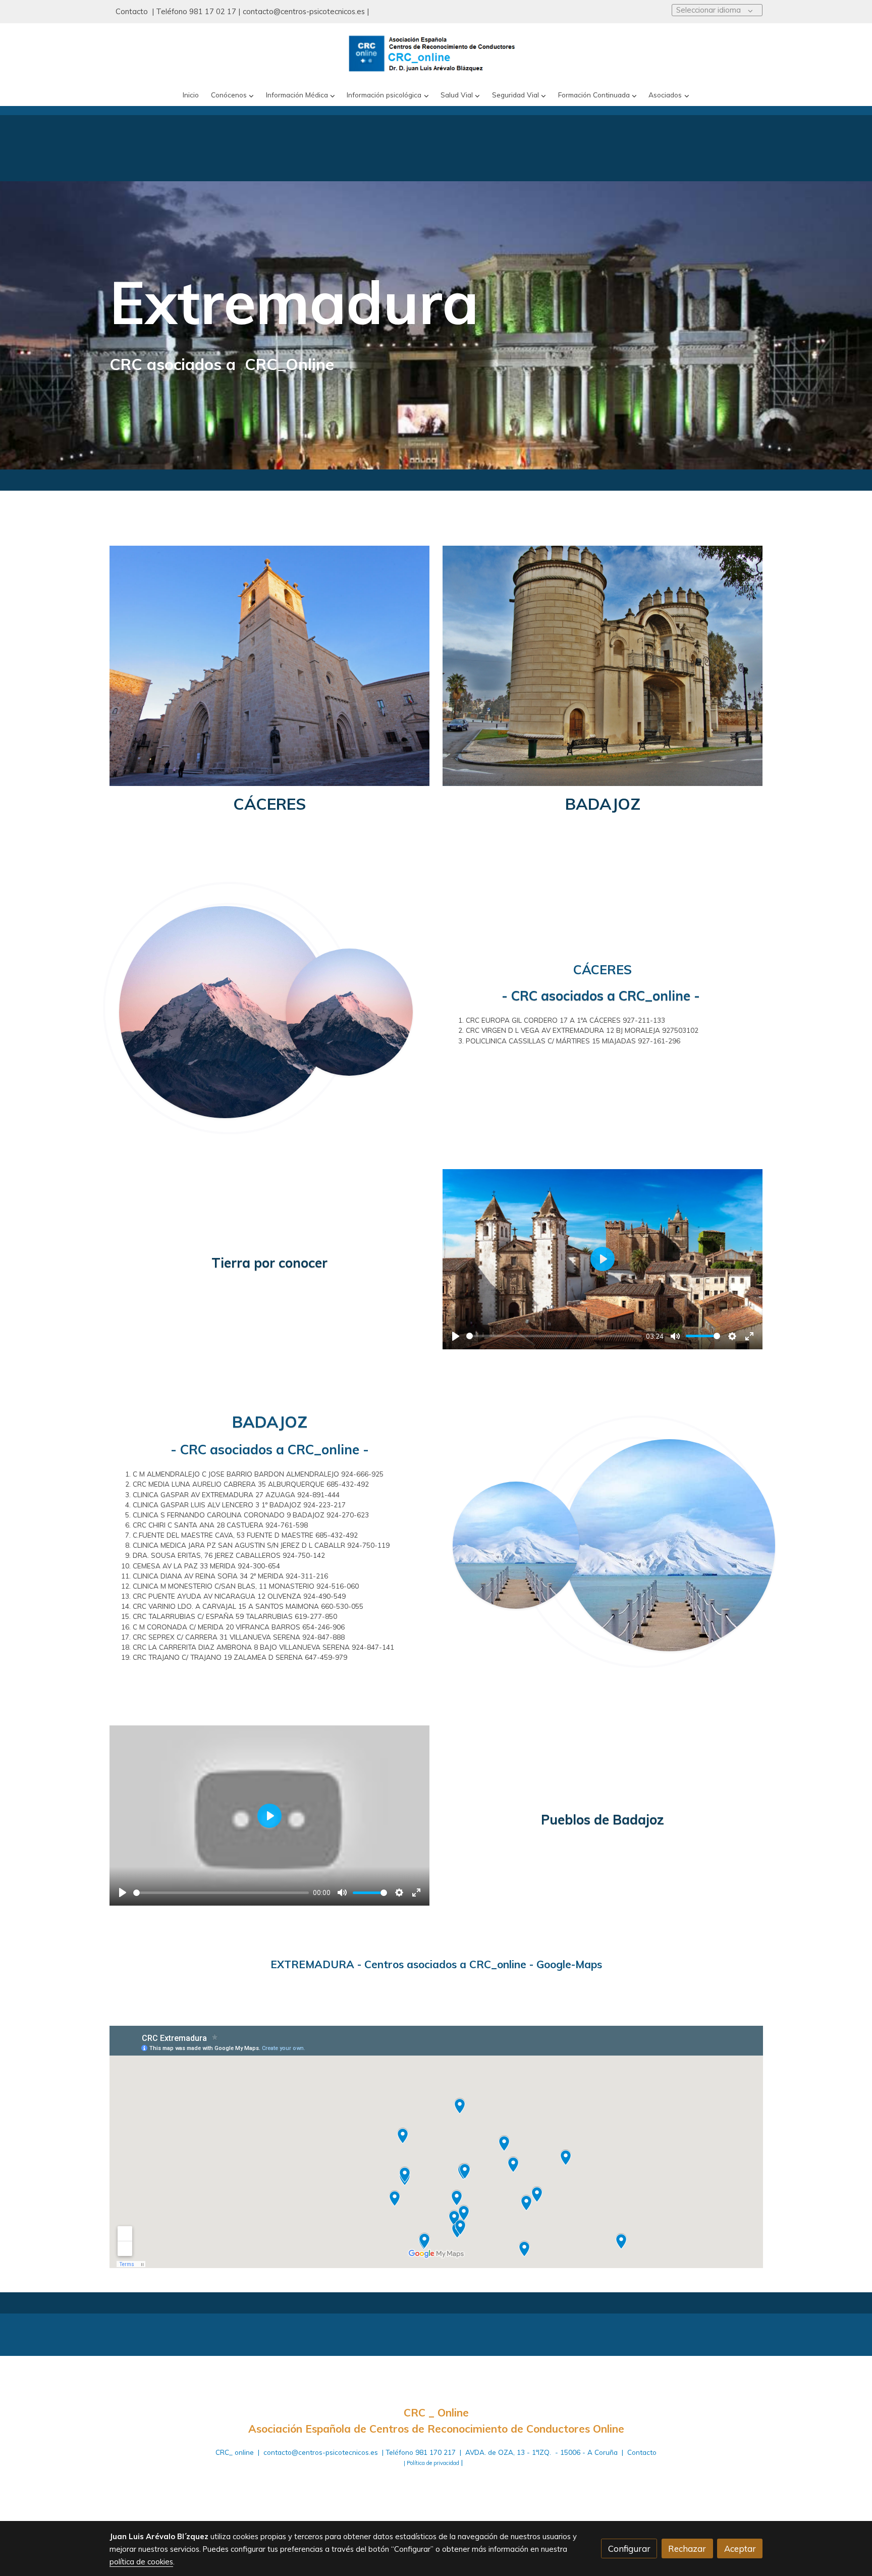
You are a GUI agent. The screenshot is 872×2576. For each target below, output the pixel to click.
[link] (436, 54)
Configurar (629, 2548)
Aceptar (740, 2548)
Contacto (133, 11)
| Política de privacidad (431, 2463)
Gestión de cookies (471, 2483)
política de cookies (141, 2562)
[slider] (554, 1336)
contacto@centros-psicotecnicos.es (304, 11)
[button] (233, 95)
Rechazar (687, 2548)
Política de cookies (400, 2483)
